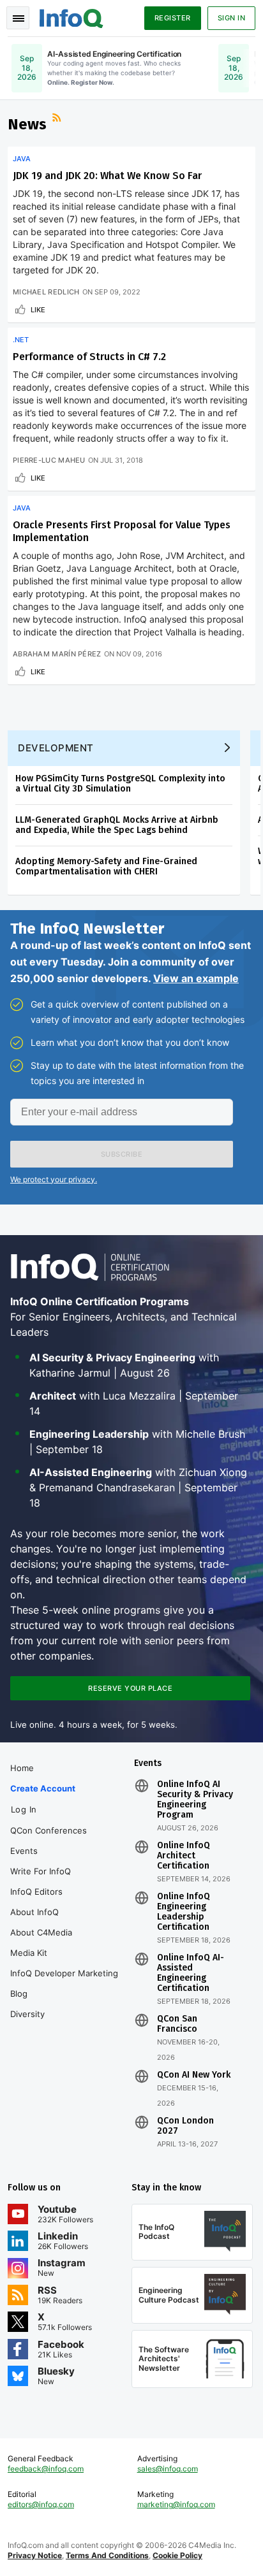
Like (38, 310)
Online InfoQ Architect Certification (184, 1856)
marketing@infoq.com (176, 2504)
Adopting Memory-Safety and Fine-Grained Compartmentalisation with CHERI (106, 866)
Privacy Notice (35, 2555)
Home (22, 1768)
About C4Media (41, 1932)
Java (22, 159)
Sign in (232, 18)
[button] (122, 1154)
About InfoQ (34, 1912)
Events (24, 1851)
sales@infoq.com (168, 2469)
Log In (24, 1809)
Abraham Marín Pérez (57, 654)
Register (173, 18)
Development (56, 748)
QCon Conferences (49, 1830)
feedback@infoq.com (46, 2469)
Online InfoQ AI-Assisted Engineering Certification (191, 1973)
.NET (21, 340)
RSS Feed (58, 119)
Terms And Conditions (107, 2555)
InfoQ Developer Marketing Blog (64, 1983)
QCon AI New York (194, 2075)
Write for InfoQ (41, 1871)
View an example (196, 978)
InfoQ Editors (36, 1892)
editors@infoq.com (41, 2504)
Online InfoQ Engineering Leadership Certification (184, 1912)
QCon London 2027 (185, 2126)
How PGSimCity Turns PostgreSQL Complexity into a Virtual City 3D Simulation (120, 784)
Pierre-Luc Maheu (49, 460)
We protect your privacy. (54, 1179)
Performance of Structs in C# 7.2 (89, 357)
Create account (43, 1788)
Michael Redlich (46, 292)
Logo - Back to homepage (71, 17)
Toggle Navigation (18, 18)
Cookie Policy (177, 2555)
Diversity (27, 2014)
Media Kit (29, 1953)
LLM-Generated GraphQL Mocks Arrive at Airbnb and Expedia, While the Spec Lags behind (117, 825)
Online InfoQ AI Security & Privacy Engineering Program (195, 1800)
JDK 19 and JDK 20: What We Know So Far (107, 176)
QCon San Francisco (177, 2024)
